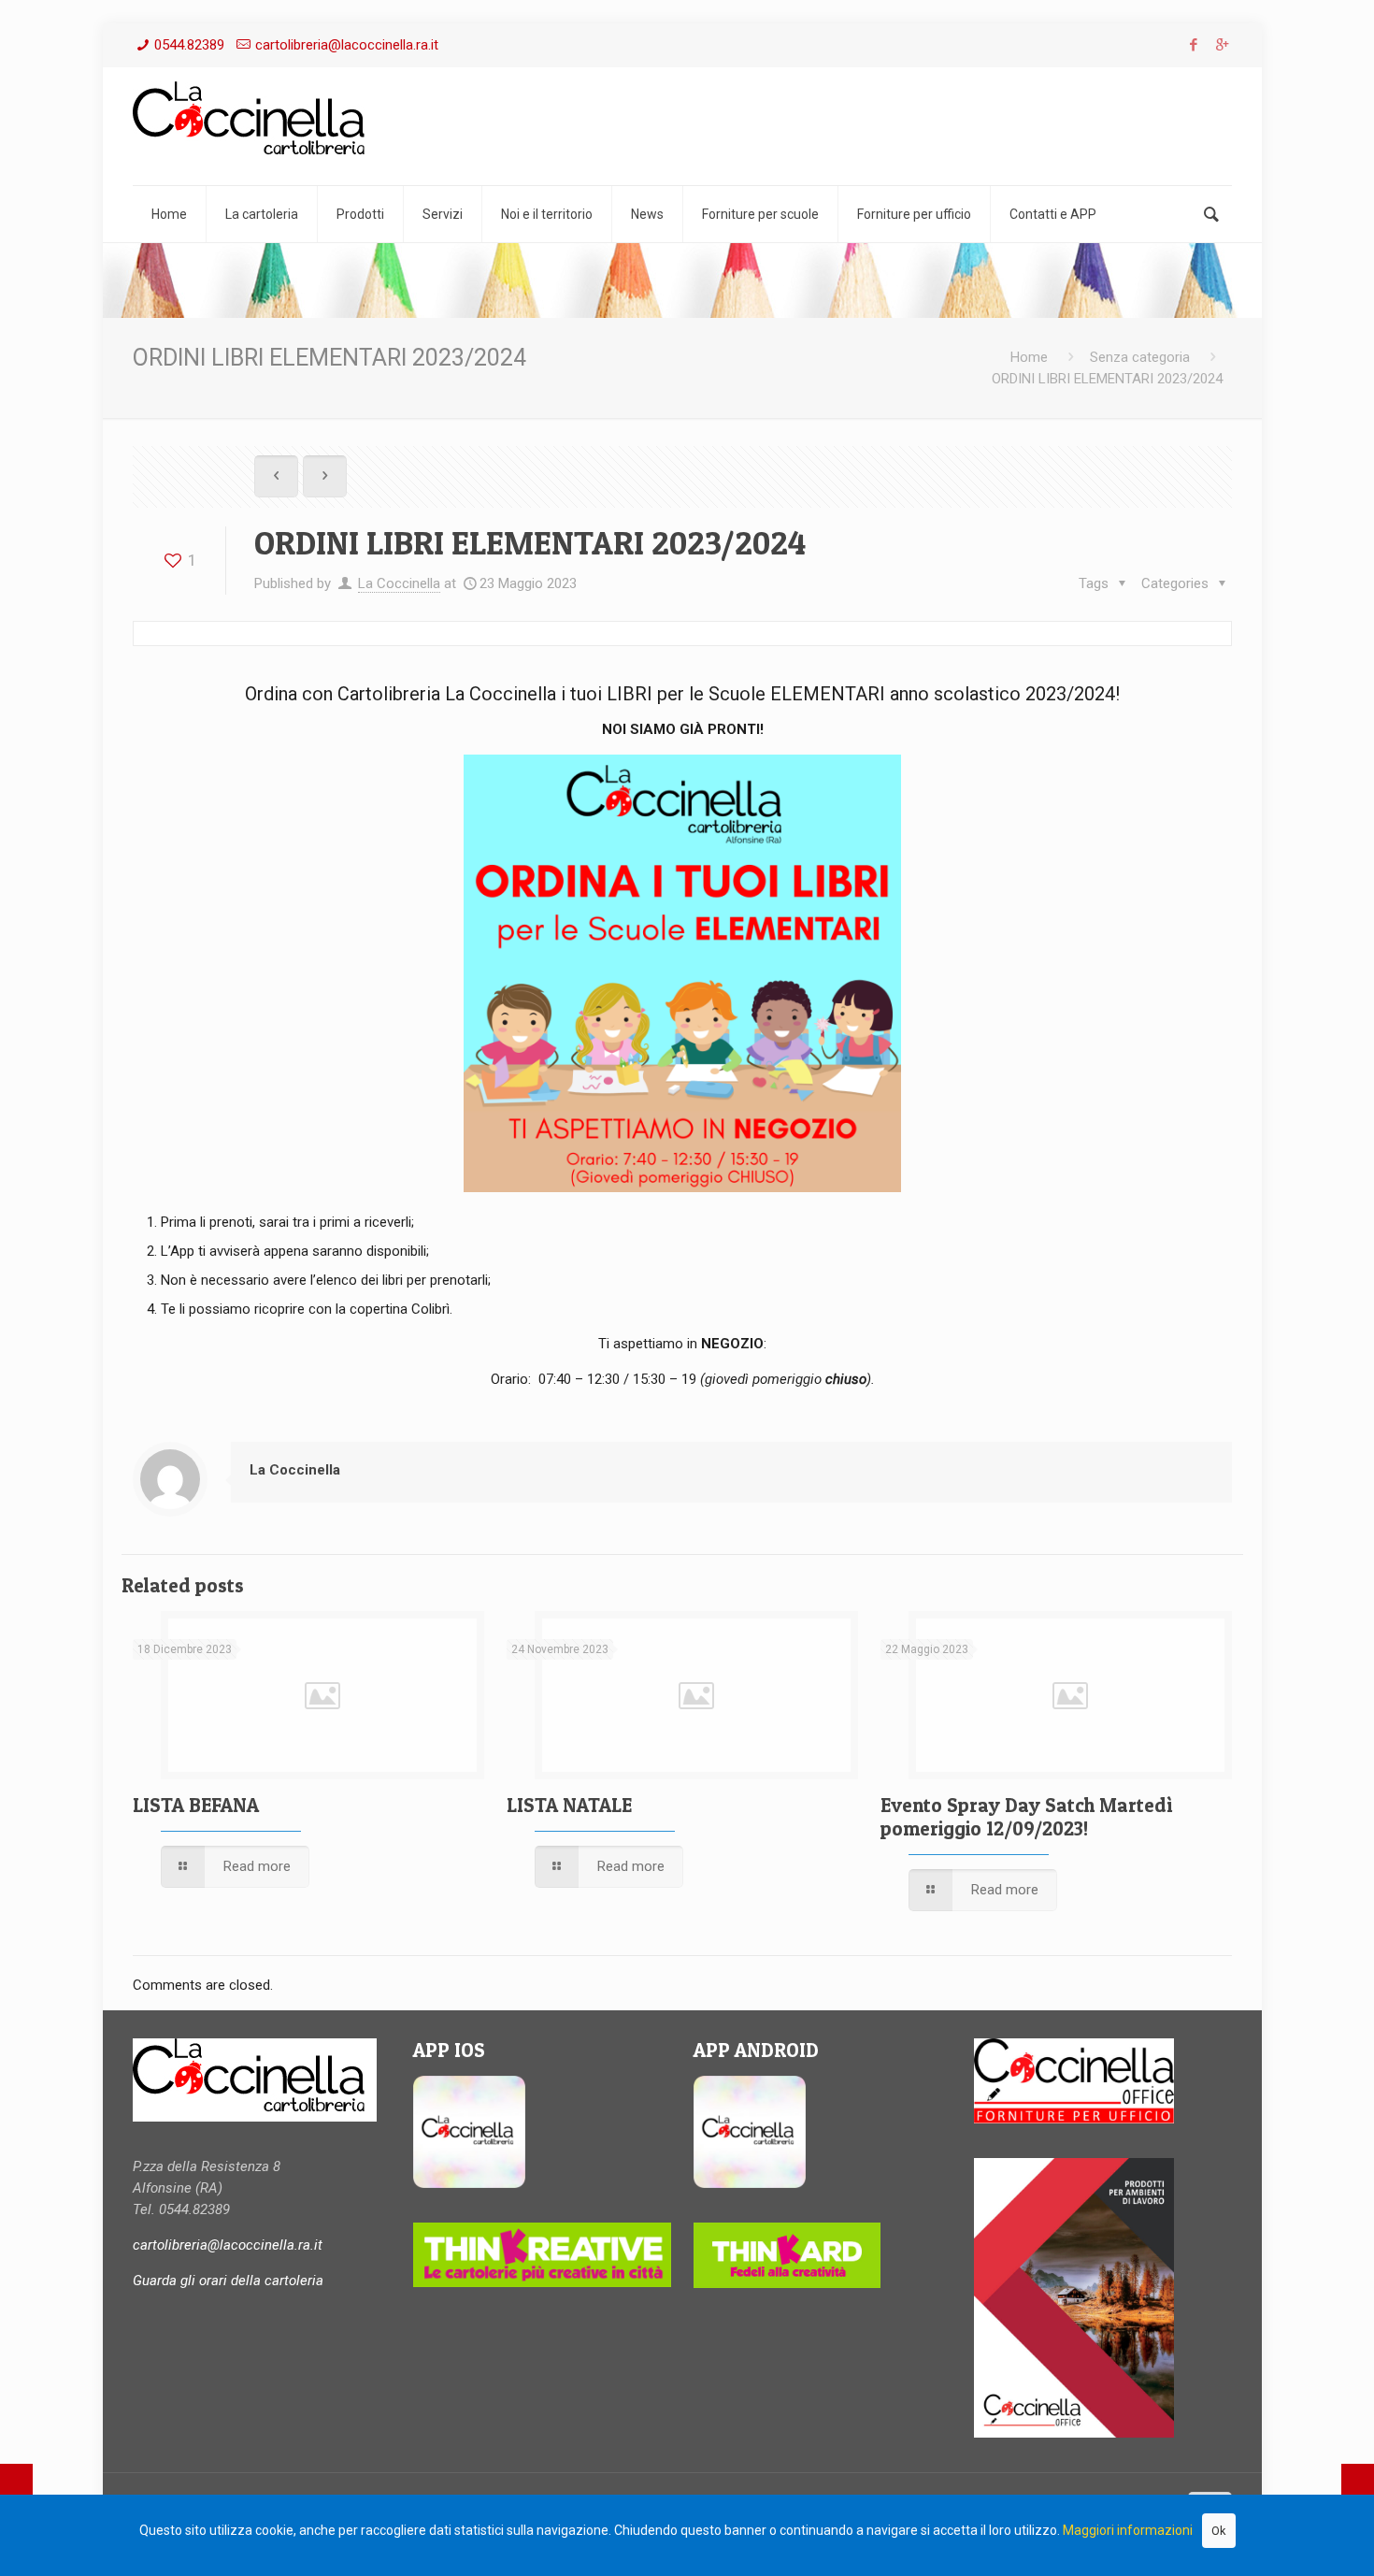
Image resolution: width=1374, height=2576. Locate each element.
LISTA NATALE (569, 1805)
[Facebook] (1193, 45)
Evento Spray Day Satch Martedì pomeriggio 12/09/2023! (1026, 1817)
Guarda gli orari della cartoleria (228, 2281)
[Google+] (1222, 45)
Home (1029, 357)
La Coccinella (399, 583)
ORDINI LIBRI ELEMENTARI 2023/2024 (1107, 379)
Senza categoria (1140, 357)
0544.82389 (189, 45)
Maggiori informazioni (1128, 2530)
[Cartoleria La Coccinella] (255, 123)
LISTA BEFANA (196, 1805)
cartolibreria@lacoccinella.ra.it (347, 45)
